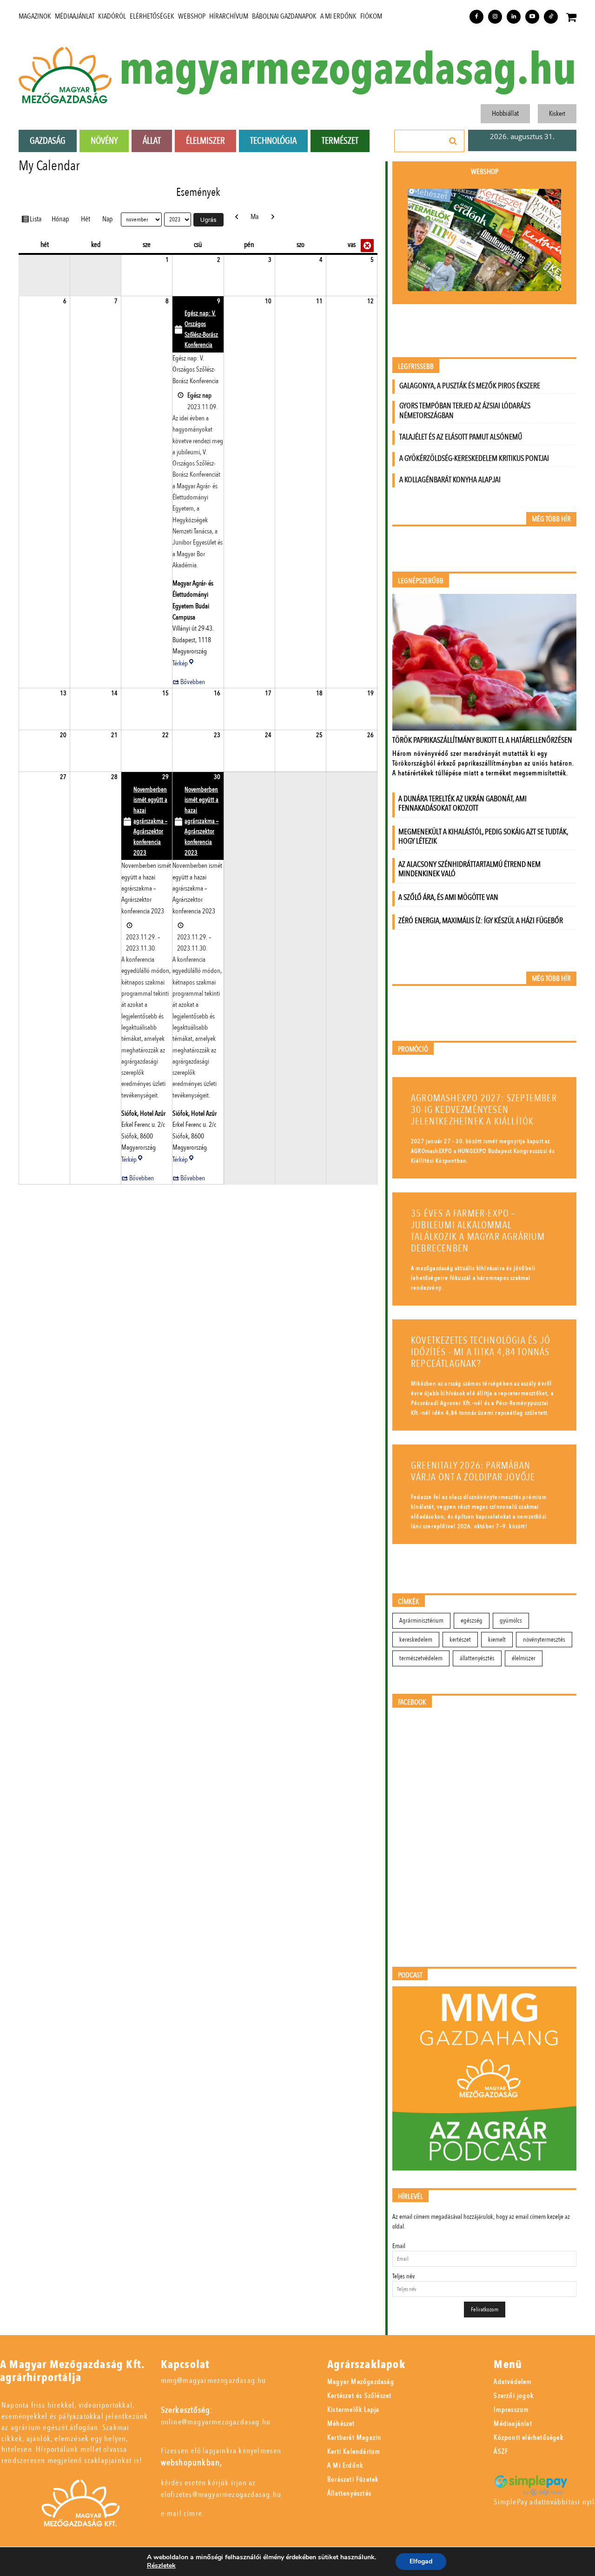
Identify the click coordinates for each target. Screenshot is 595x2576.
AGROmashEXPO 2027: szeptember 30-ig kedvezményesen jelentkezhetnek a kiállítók (484, 1110)
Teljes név (403, 2276)
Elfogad (421, 2561)
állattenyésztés (477, 1658)
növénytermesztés (544, 1640)
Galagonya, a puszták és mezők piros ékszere (470, 386)
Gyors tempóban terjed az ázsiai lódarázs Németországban (465, 411)
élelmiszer (524, 1658)
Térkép (184, 663)
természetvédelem (421, 1658)
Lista (37, 219)
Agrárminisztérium (421, 1621)
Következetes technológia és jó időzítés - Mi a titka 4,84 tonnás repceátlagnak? (481, 1352)
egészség (472, 1621)
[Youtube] (532, 17)
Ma (255, 217)
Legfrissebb (416, 367)
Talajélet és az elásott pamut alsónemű (461, 437)
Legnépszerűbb (421, 581)
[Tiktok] (551, 17)
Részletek (161, 2566)
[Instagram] (495, 17)
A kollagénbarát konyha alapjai (450, 480)
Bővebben (193, 682)
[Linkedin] (514, 17)
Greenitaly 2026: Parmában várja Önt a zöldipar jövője (473, 1471)
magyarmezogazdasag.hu (348, 70)
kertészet (460, 1640)
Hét (86, 219)
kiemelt (497, 1640)
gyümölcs (511, 1621)
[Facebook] (476, 17)
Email (399, 2246)
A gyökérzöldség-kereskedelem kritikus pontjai (474, 458)
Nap (107, 219)
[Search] (453, 141)
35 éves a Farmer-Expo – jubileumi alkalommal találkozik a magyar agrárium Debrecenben (478, 1231)
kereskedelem (416, 1640)
